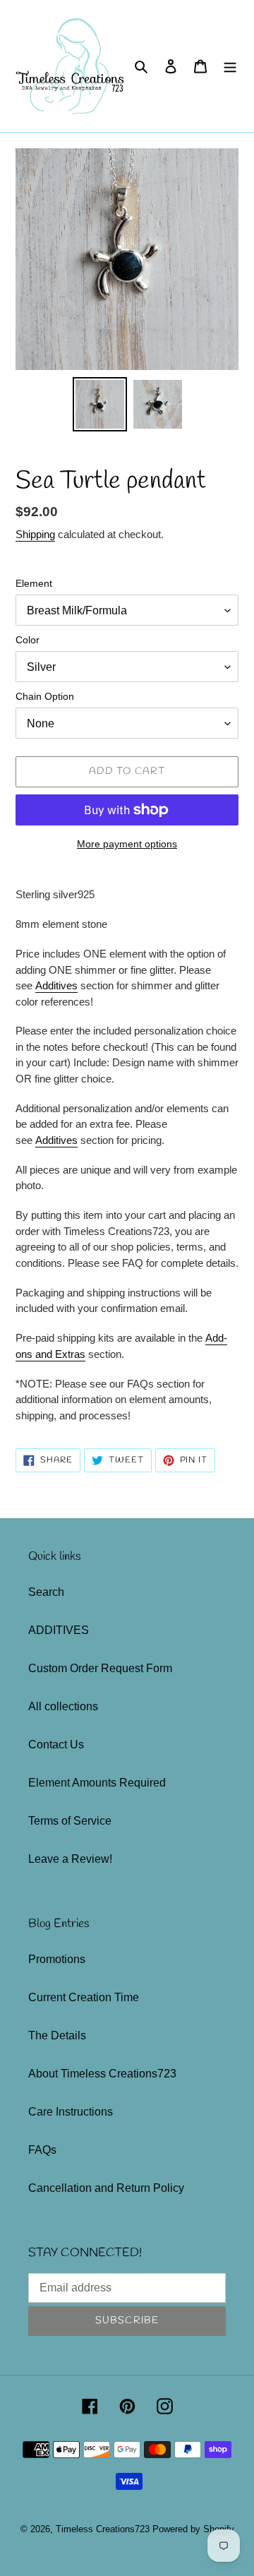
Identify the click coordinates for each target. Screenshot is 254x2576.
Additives (56, 985)
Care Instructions (71, 2112)
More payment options (127, 844)
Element (34, 583)
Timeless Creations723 (103, 2529)
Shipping (35, 534)
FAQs (42, 2150)
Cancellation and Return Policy (106, 2188)
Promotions (57, 1959)
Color (28, 640)
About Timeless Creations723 (102, 2074)
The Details (57, 2035)
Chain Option (45, 696)
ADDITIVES (59, 1630)
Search (46, 1592)
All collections (63, 1706)
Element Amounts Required (97, 1783)
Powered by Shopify (193, 2529)
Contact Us (56, 1745)
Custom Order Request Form (100, 1668)
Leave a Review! (70, 1859)
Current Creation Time (84, 1997)
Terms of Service (70, 1821)
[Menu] (230, 66)
